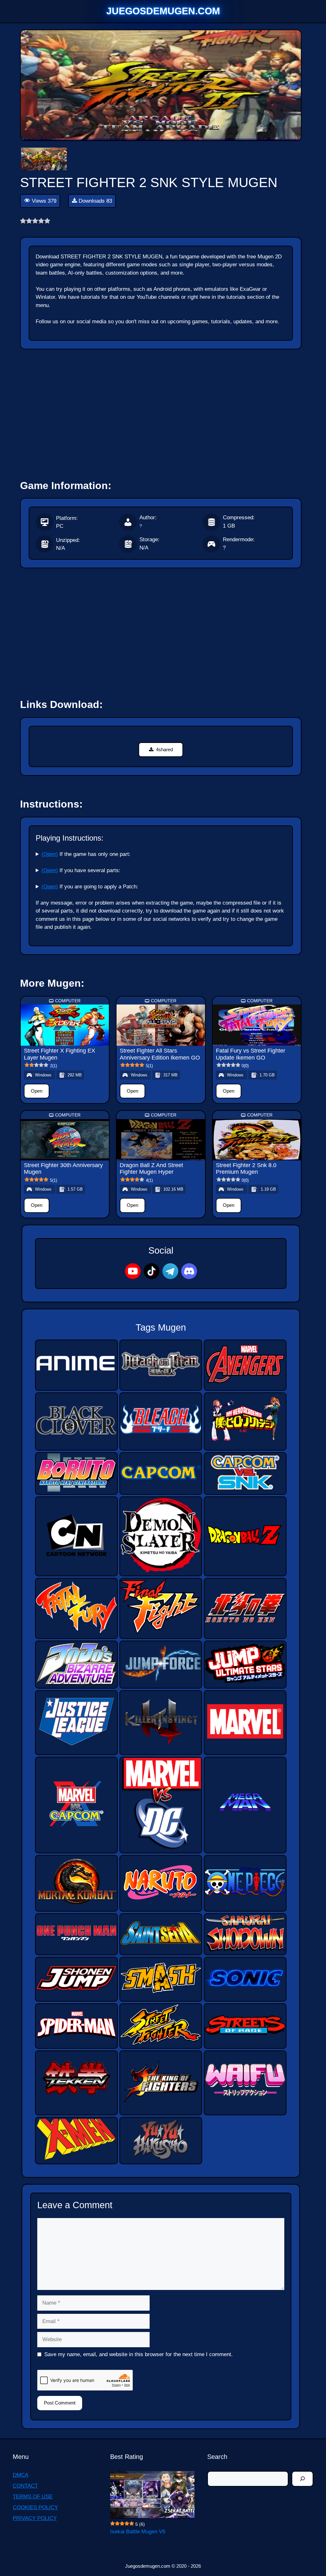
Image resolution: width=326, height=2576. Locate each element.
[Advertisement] (161, 411)
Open (37, 1091)
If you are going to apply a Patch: (90, 887)
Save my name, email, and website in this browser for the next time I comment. (138, 2354)
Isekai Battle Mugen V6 (138, 2532)
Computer (68, 1001)
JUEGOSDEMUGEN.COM (163, 11)
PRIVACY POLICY (35, 2518)
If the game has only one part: (86, 854)
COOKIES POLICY (35, 2507)
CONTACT (25, 2486)
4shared (164, 749)
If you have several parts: (81, 870)
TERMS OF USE (33, 2497)
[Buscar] (302, 2479)
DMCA (21, 2475)
